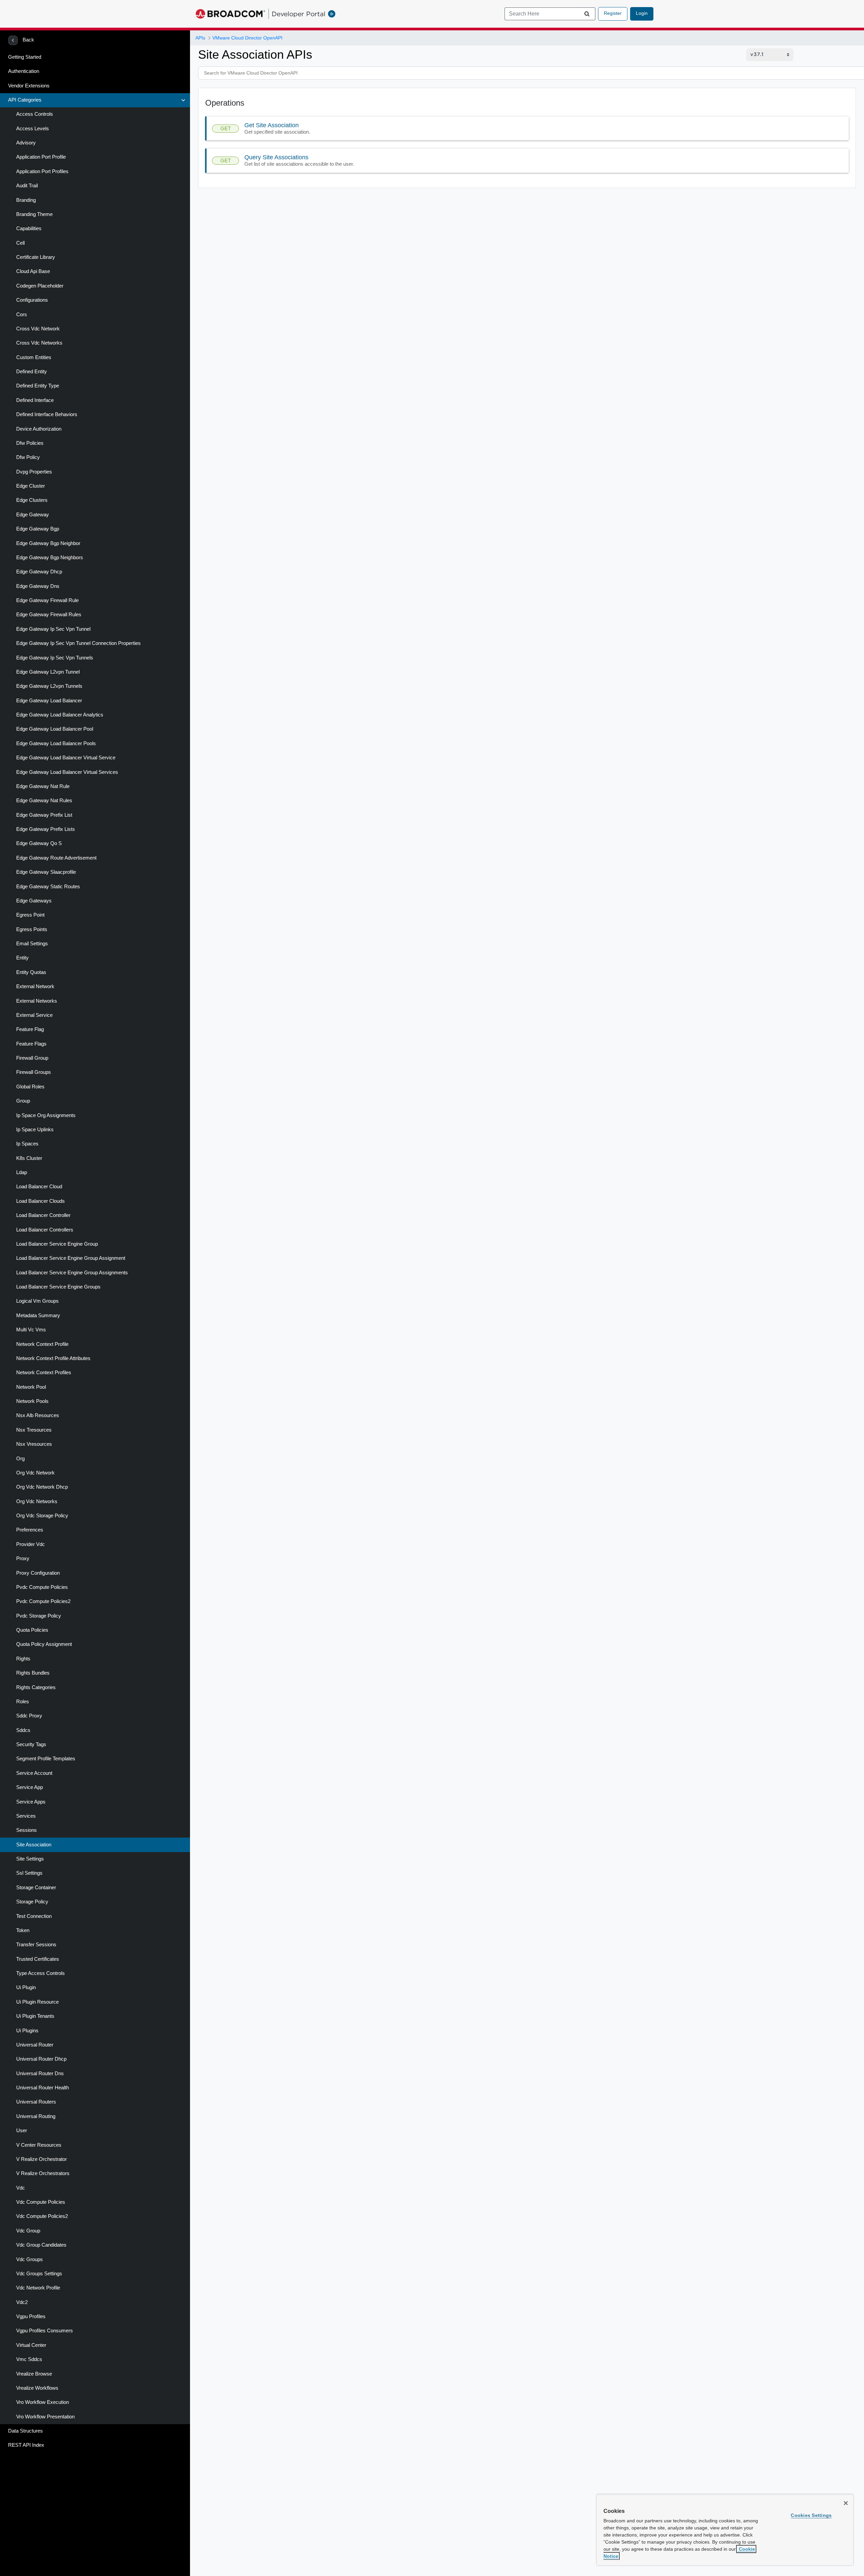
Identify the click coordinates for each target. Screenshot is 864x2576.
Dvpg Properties (34, 472)
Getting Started (25, 57)
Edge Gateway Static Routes (48, 887)
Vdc (21, 2188)
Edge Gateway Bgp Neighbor (48, 543)
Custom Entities (34, 357)
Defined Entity (32, 372)
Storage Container (36, 1888)
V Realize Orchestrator (42, 2159)
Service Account (34, 1773)
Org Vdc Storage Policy (42, 1516)
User (22, 2131)
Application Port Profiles (42, 171)
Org (20, 1459)
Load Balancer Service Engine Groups (58, 1287)
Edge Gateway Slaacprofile (46, 872)
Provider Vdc (31, 1544)
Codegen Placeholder (40, 286)
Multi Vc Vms (31, 1330)
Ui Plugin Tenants (35, 2016)
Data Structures (25, 2431)
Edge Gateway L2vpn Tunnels (49, 686)
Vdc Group (28, 2231)
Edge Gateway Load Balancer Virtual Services (67, 772)
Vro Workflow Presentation (45, 2417)
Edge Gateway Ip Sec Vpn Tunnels (55, 658)
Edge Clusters (32, 500)
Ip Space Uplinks (35, 1130)
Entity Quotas (31, 972)
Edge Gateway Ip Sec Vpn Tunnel (53, 629)
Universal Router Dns (40, 2073)
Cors (22, 315)
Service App (30, 1787)
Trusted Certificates (38, 1959)
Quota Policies (32, 1630)
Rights (23, 1659)
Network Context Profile (42, 1344)
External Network (35, 986)
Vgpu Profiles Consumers (45, 2331)
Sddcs (23, 1730)
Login (642, 13)
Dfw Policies (30, 443)
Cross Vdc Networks (39, 343)
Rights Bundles (33, 1673)
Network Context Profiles (44, 1373)
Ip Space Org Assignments (46, 1115)
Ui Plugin (26, 1987)
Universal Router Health (43, 2088)
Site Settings (30, 1859)
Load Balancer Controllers (45, 1230)
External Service (34, 1015)
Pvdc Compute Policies (42, 1587)
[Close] (846, 2503)
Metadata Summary (38, 1316)
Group (23, 1101)
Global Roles (30, 1087)
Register (613, 13)
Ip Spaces (27, 1144)
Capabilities (29, 228)
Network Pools (32, 1401)
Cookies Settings (811, 2515)
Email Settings (32, 944)
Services (26, 1816)
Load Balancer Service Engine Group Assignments (72, 1273)
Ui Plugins (27, 2031)
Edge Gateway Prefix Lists (46, 829)
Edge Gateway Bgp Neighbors (50, 558)
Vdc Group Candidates (41, 2245)
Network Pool (31, 1387)
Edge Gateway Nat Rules (44, 801)
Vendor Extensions (29, 86)
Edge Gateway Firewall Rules (49, 615)
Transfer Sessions (36, 1945)
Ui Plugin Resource (37, 2002)
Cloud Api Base (33, 271)
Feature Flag (30, 1029)
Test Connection (34, 1916)
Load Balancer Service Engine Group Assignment (71, 1258)
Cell (20, 243)
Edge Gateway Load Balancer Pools (56, 743)
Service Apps (31, 1802)
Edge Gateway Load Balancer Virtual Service (66, 758)
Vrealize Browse (34, 2374)
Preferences (30, 1530)
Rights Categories (36, 1687)
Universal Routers (36, 2102)
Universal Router (35, 2045)
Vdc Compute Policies (41, 2202)
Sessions (26, 1830)
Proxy (23, 1558)
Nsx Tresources (34, 1430)
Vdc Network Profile (38, 2288)
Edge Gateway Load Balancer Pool (55, 729)
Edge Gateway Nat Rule (43, 786)
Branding (26, 200)
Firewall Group (32, 1058)
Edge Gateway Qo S (39, 843)
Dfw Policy (28, 457)
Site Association (34, 1845)
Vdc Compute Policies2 (42, 2216)
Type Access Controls (40, 1973)
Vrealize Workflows (37, 2388)
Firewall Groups (34, 1072)
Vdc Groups (30, 2259)
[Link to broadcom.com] (230, 14)
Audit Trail (27, 186)
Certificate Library (36, 257)
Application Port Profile (41, 157)
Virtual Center (31, 2345)
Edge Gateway (33, 515)
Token (23, 1930)
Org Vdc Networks (37, 1501)
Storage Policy (32, 1902)
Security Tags (31, 1744)
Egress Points (32, 929)
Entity (22, 958)
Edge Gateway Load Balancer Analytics (60, 715)
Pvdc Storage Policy (39, 1616)
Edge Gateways (34, 901)
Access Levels (33, 129)
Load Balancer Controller (43, 1215)
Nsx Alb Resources (38, 1415)
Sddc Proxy (29, 1716)
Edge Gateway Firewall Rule (47, 600)
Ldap (22, 1172)
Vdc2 (22, 2302)
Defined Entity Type (38, 386)
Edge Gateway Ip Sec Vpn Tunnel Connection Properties (78, 643)
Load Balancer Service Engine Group (57, 1244)
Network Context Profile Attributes (53, 1358)
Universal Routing (36, 2116)
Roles (23, 1702)
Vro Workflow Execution (43, 2402)
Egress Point (30, 915)
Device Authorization (39, 429)
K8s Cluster (29, 1158)
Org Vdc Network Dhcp (42, 1487)
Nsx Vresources (34, 1444)
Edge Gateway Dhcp (39, 572)
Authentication (24, 71)
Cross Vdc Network (38, 329)
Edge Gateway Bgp (38, 529)
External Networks (37, 1001)
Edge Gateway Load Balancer (49, 701)
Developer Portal (299, 14)
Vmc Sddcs (29, 2359)
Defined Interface (35, 400)
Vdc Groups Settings (39, 2274)
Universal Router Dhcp (41, 2059)
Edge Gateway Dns (38, 586)
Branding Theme (34, 214)
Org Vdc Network (35, 1473)
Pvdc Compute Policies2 (43, 1601)
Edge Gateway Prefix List (44, 815)
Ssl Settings (29, 1873)
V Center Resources (39, 2145)
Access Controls (35, 114)
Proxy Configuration (38, 1573)
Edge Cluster (31, 486)
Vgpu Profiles (31, 2316)
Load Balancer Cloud (39, 1187)
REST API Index (26, 2445)
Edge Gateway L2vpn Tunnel (48, 672)
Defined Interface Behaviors (47, 414)
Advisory (26, 143)
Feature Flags (31, 1044)
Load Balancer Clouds (40, 1201)
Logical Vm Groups (37, 1301)
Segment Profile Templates (46, 1759)
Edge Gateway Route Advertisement (56, 858)
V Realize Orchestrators (43, 2173)
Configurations (32, 300)
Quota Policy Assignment (44, 1644)
